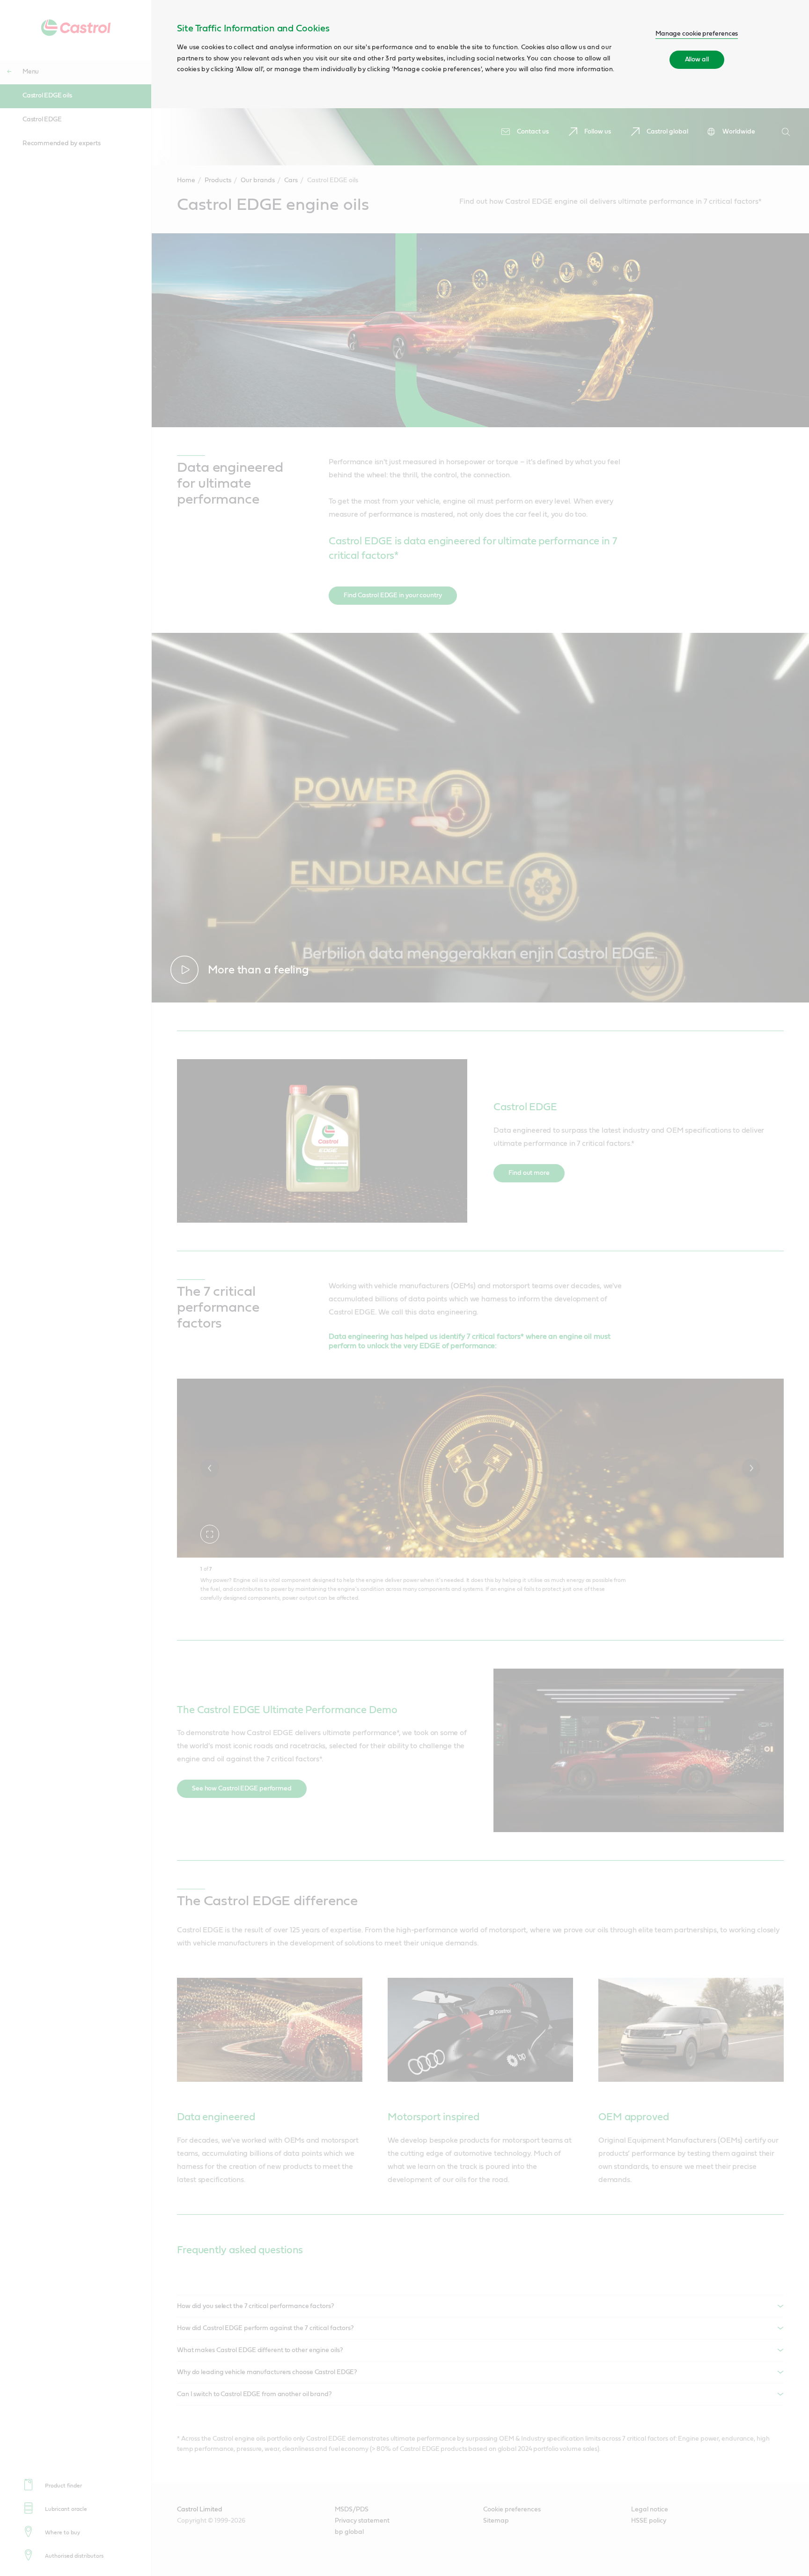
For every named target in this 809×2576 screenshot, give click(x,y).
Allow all (697, 59)
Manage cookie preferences (697, 34)
